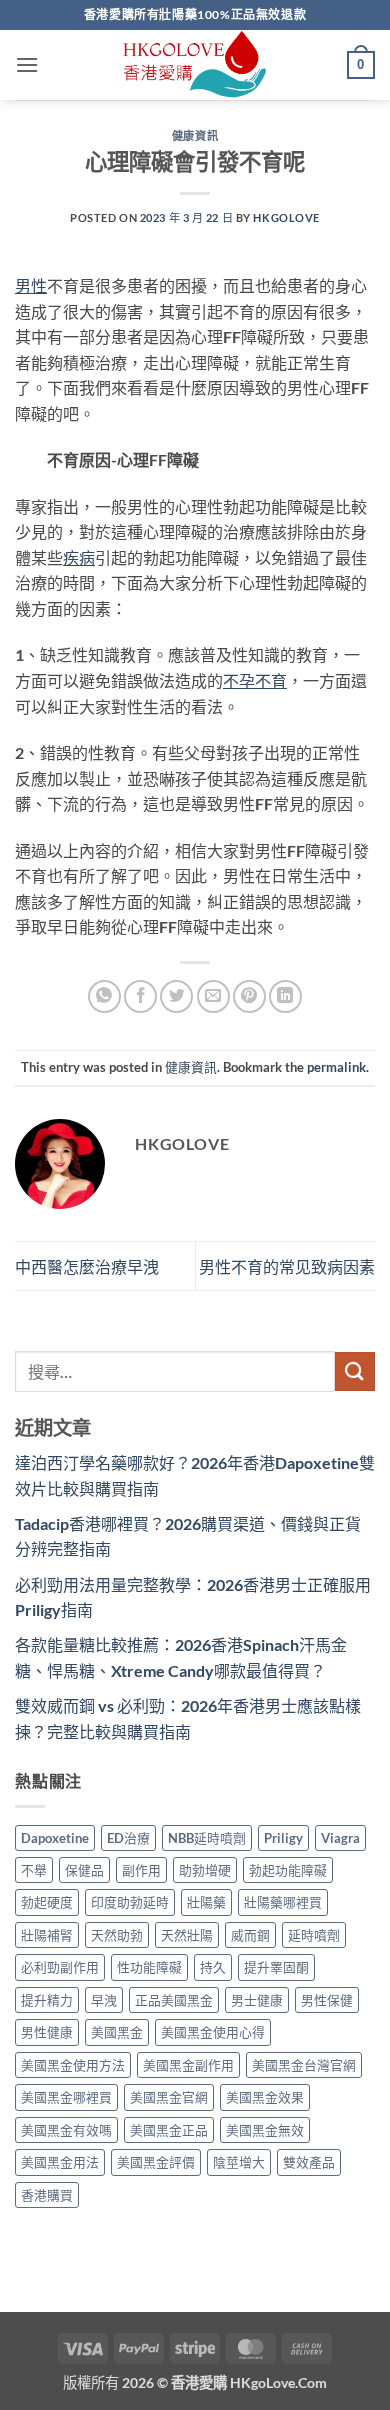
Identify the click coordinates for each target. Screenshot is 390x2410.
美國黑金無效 (265, 2130)
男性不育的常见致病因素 (287, 1266)
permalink (336, 1067)
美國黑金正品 (169, 2130)
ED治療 (128, 1838)
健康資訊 (195, 135)
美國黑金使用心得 (213, 2032)
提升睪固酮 (276, 1967)
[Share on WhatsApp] (104, 996)
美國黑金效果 (265, 2097)
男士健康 (257, 2000)
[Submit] (355, 1371)
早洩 (104, 2000)
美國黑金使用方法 (73, 2065)
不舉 (34, 1870)
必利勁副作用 (60, 1967)
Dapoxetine (55, 1838)
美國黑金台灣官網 (304, 2065)
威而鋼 (250, 1935)
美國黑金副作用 (188, 2065)
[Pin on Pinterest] (249, 996)
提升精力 (47, 2000)
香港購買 (47, 2195)
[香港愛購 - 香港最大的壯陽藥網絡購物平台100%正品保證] (195, 65)
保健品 (84, 1870)
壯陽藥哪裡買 (283, 1902)
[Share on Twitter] (176, 996)
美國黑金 (117, 2032)
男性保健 (327, 2000)
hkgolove (286, 217)
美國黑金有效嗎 (66, 2130)
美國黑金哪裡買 (66, 2097)
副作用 (141, 1870)
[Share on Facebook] (140, 996)
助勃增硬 (205, 1870)
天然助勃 (117, 1935)
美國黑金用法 (60, 2162)
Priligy (283, 1838)
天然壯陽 (187, 1935)
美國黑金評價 (156, 2162)
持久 (213, 1967)
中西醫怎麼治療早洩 (87, 1266)
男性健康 (47, 2032)
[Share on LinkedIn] (285, 996)
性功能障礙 (149, 1967)
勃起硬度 (47, 1902)
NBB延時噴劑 (207, 1838)
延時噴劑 (314, 1935)
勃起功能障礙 (288, 1870)
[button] (27, 64)
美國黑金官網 (169, 2097)
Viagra (340, 1838)
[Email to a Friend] (213, 996)
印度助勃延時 (130, 1902)
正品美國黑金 (174, 2000)
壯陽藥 (206, 1902)
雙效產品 (309, 2162)
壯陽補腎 (47, 1935)
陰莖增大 (239, 2162)
